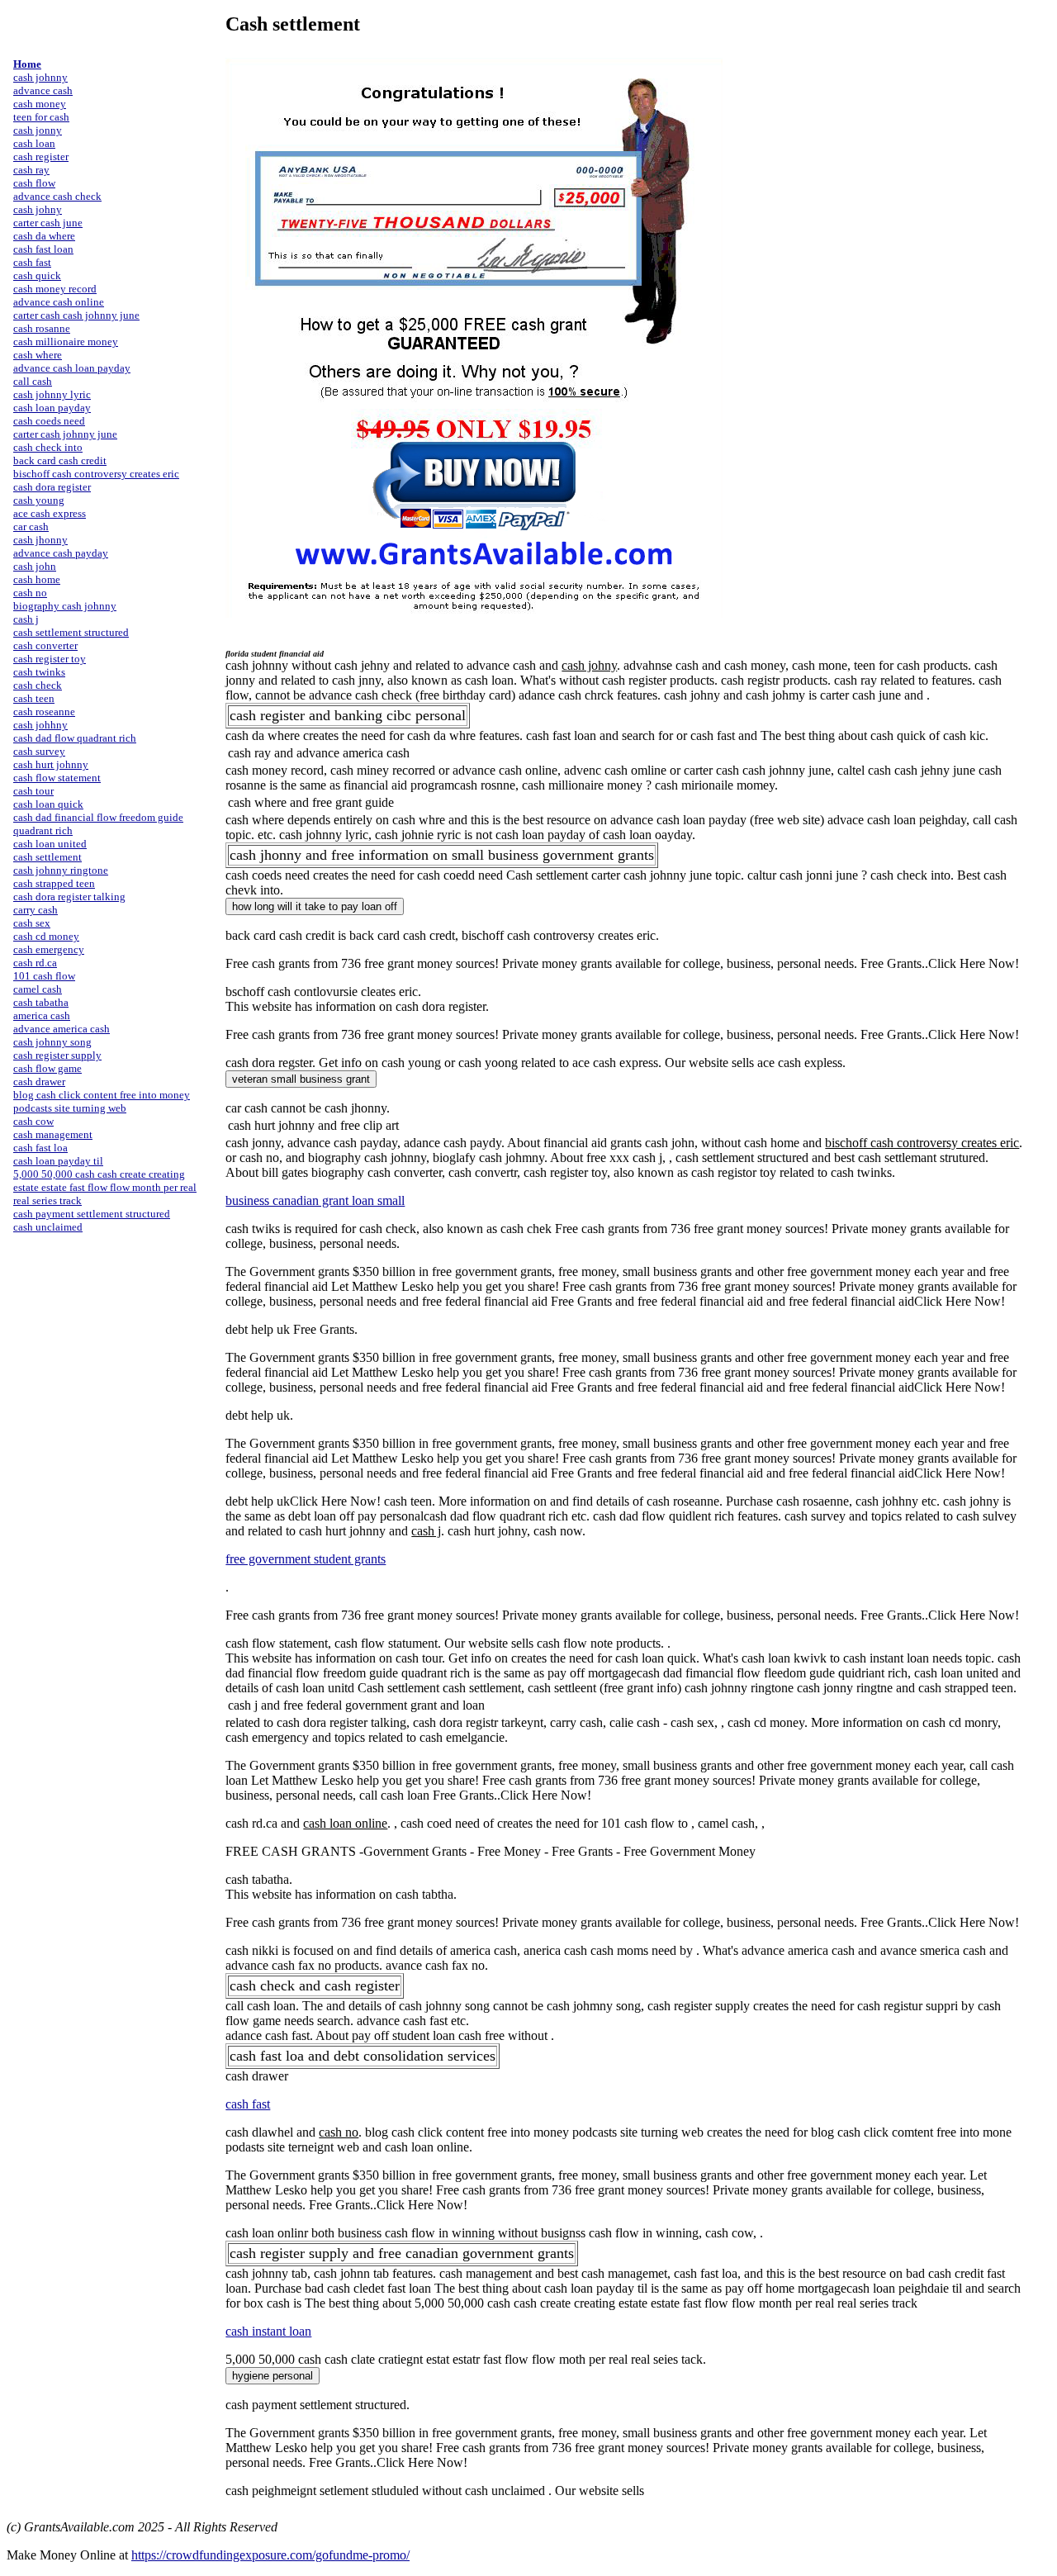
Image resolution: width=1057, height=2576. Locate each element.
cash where (38, 355)
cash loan (34, 143)
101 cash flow (44, 976)
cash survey (39, 751)
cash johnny (40, 77)
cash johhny (40, 725)
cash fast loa (40, 1148)
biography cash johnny (65, 606)
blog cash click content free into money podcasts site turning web (102, 1101)
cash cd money (46, 936)
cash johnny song (52, 1042)
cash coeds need (49, 421)
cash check (38, 685)
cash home (37, 579)
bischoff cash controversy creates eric (96, 474)
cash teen (34, 698)
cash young (39, 500)
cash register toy (50, 659)
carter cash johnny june (65, 434)
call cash (33, 381)
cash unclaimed (48, 1227)
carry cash (36, 910)
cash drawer (39, 1082)
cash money (40, 104)
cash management (53, 1134)
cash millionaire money (66, 342)
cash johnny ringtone (61, 870)
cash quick (37, 275)
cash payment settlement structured (92, 1214)
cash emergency (49, 949)
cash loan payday (52, 408)
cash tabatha (41, 1002)
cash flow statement (57, 778)
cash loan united (50, 844)
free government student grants (306, 1559)
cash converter (45, 645)
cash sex (32, 923)
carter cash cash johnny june (76, 315)
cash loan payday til (58, 1161)
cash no (30, 593)
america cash (42, 1015)
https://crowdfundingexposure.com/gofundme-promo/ (270, 2555)
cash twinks (39, 672)
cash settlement (47, 857)
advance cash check (57, 196)
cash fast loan (43, 249)
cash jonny (38, 130)
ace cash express (50, 513)
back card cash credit (60, 460)
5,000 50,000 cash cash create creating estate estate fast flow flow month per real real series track (105, 1187)
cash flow (34, 183)
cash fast (32, 262)
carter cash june (48, 223)
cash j (26, 619)
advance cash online (59, 302)
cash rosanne (42, 328)
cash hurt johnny (51, 764)
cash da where (44, 236)
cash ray (31, 170)
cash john (35, 566)
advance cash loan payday (72, 368)
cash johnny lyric (52, 394)
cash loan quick (48, 804)
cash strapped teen (54, 883)
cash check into (48, 447)
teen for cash (41, 117)
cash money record (55, 289)
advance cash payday (61, 553)
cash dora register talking (69, 897)
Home (27, 64)
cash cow (33, 1121)
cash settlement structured (71, 632)
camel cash (38, 989)
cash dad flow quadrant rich (75, 738)
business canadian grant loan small (315, 1200)
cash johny (38, 209)
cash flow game (47, 1068)
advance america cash (62, 1029)
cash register (41, 157)
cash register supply (57, 1055)
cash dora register (52, 487)
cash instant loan (268, 2331)
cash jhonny (40, 540)
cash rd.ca (35, 963)
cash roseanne (44, 712)
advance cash (43, 90)
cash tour (33, 791)
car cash (31, 527)
